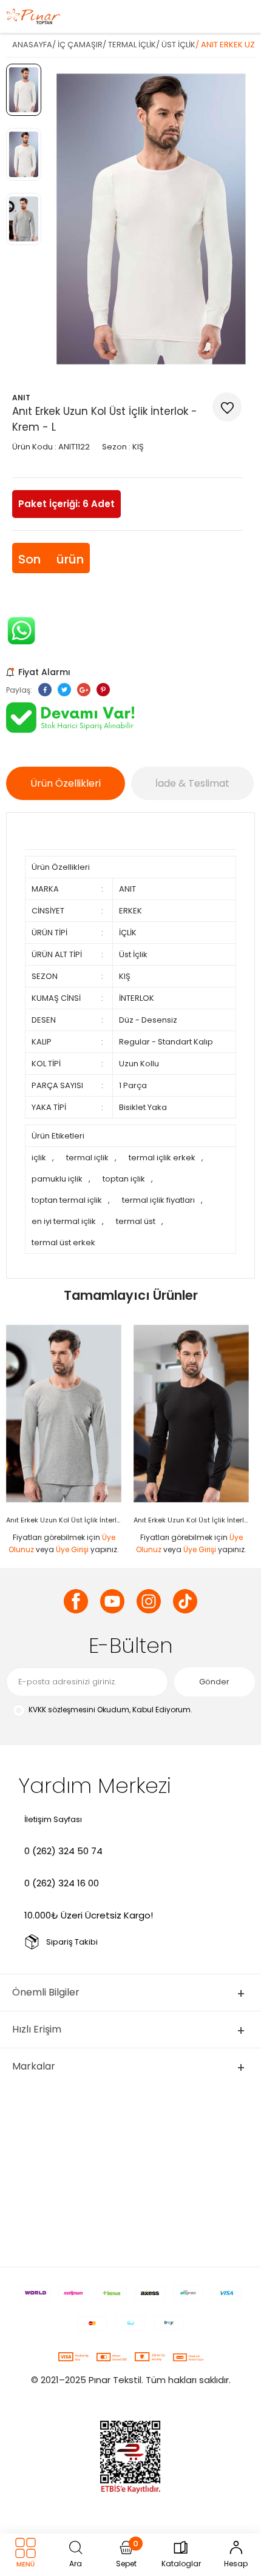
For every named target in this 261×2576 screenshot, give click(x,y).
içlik (39, 1158)
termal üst (136, 1221)
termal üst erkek (63, 1243)
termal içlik (87, 1158)
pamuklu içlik (57, 1179)
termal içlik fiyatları (158, 1200)
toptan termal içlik (67, 1200)
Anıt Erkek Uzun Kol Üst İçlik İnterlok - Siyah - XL (194, 1520)
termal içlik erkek (162, 1158)
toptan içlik (124, 1179)
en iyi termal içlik (64, 1221)
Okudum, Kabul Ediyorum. (110, 1710)
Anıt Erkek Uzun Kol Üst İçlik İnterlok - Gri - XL (67, 1520)
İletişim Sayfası (53, 1819)
